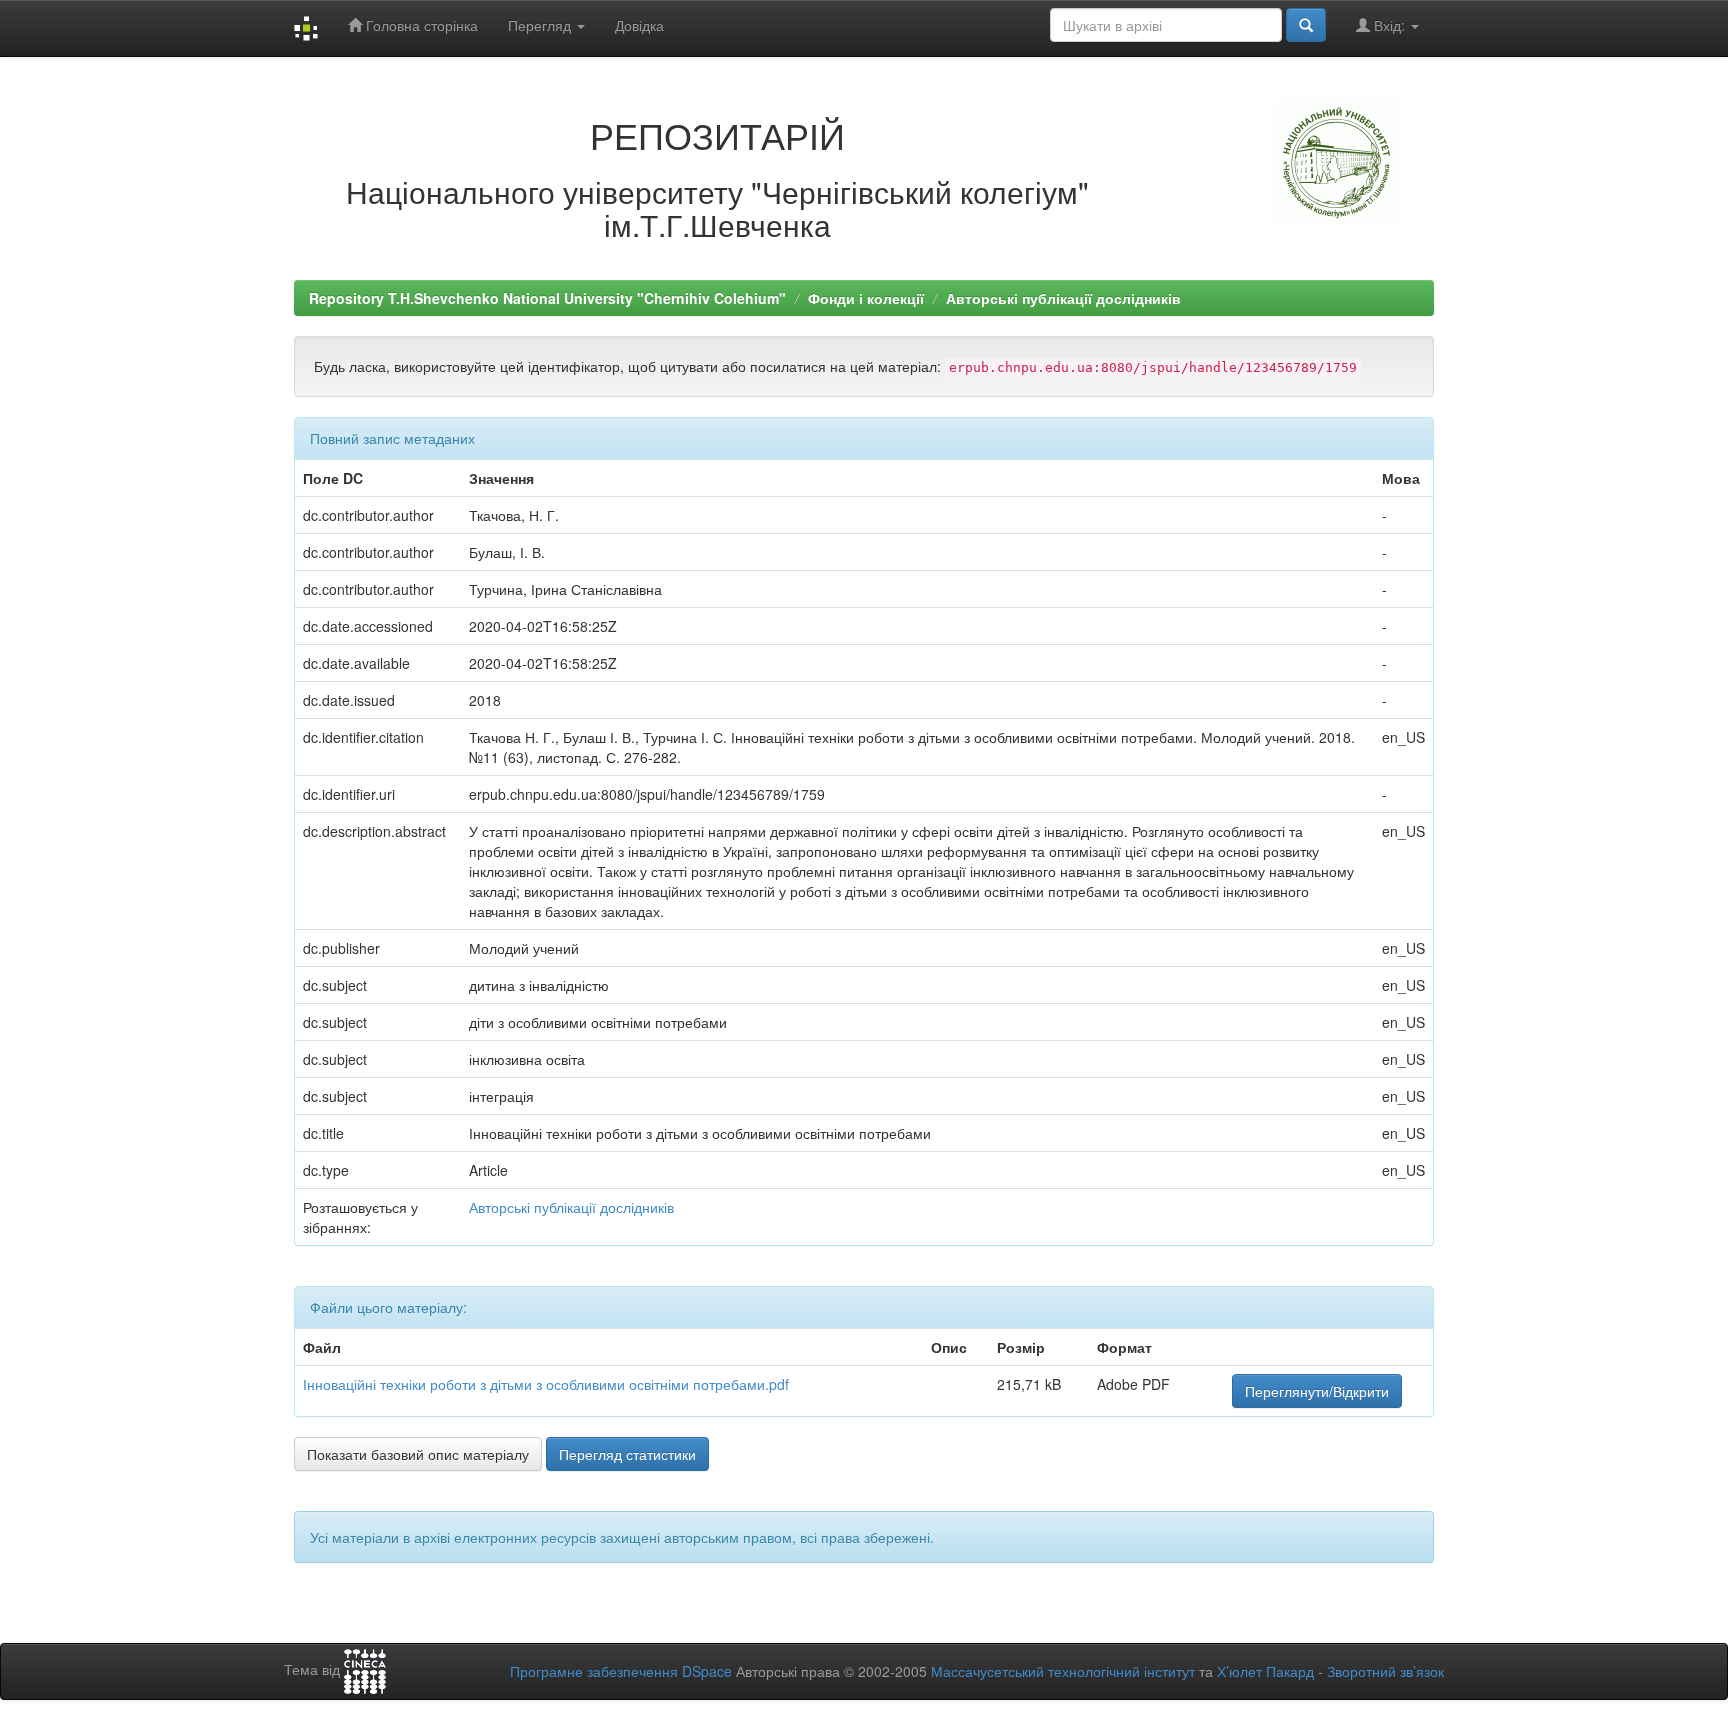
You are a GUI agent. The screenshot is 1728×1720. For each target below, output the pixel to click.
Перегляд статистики (627, 1454)
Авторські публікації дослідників (1063, 298)
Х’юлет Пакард (1265, 1671)
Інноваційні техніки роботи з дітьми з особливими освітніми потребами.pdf (546, 1384)
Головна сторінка (420, 25)
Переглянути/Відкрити (1317, 1391)
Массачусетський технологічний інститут (1063, 1671)
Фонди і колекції (866, 298)
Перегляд (541, 25)
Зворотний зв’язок (1385, 1671)
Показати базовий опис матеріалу (418, 1454)
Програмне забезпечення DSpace (621, 1671)
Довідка (639, 25)
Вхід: (1389, 25)
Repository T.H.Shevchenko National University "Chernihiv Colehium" (547, 298)
